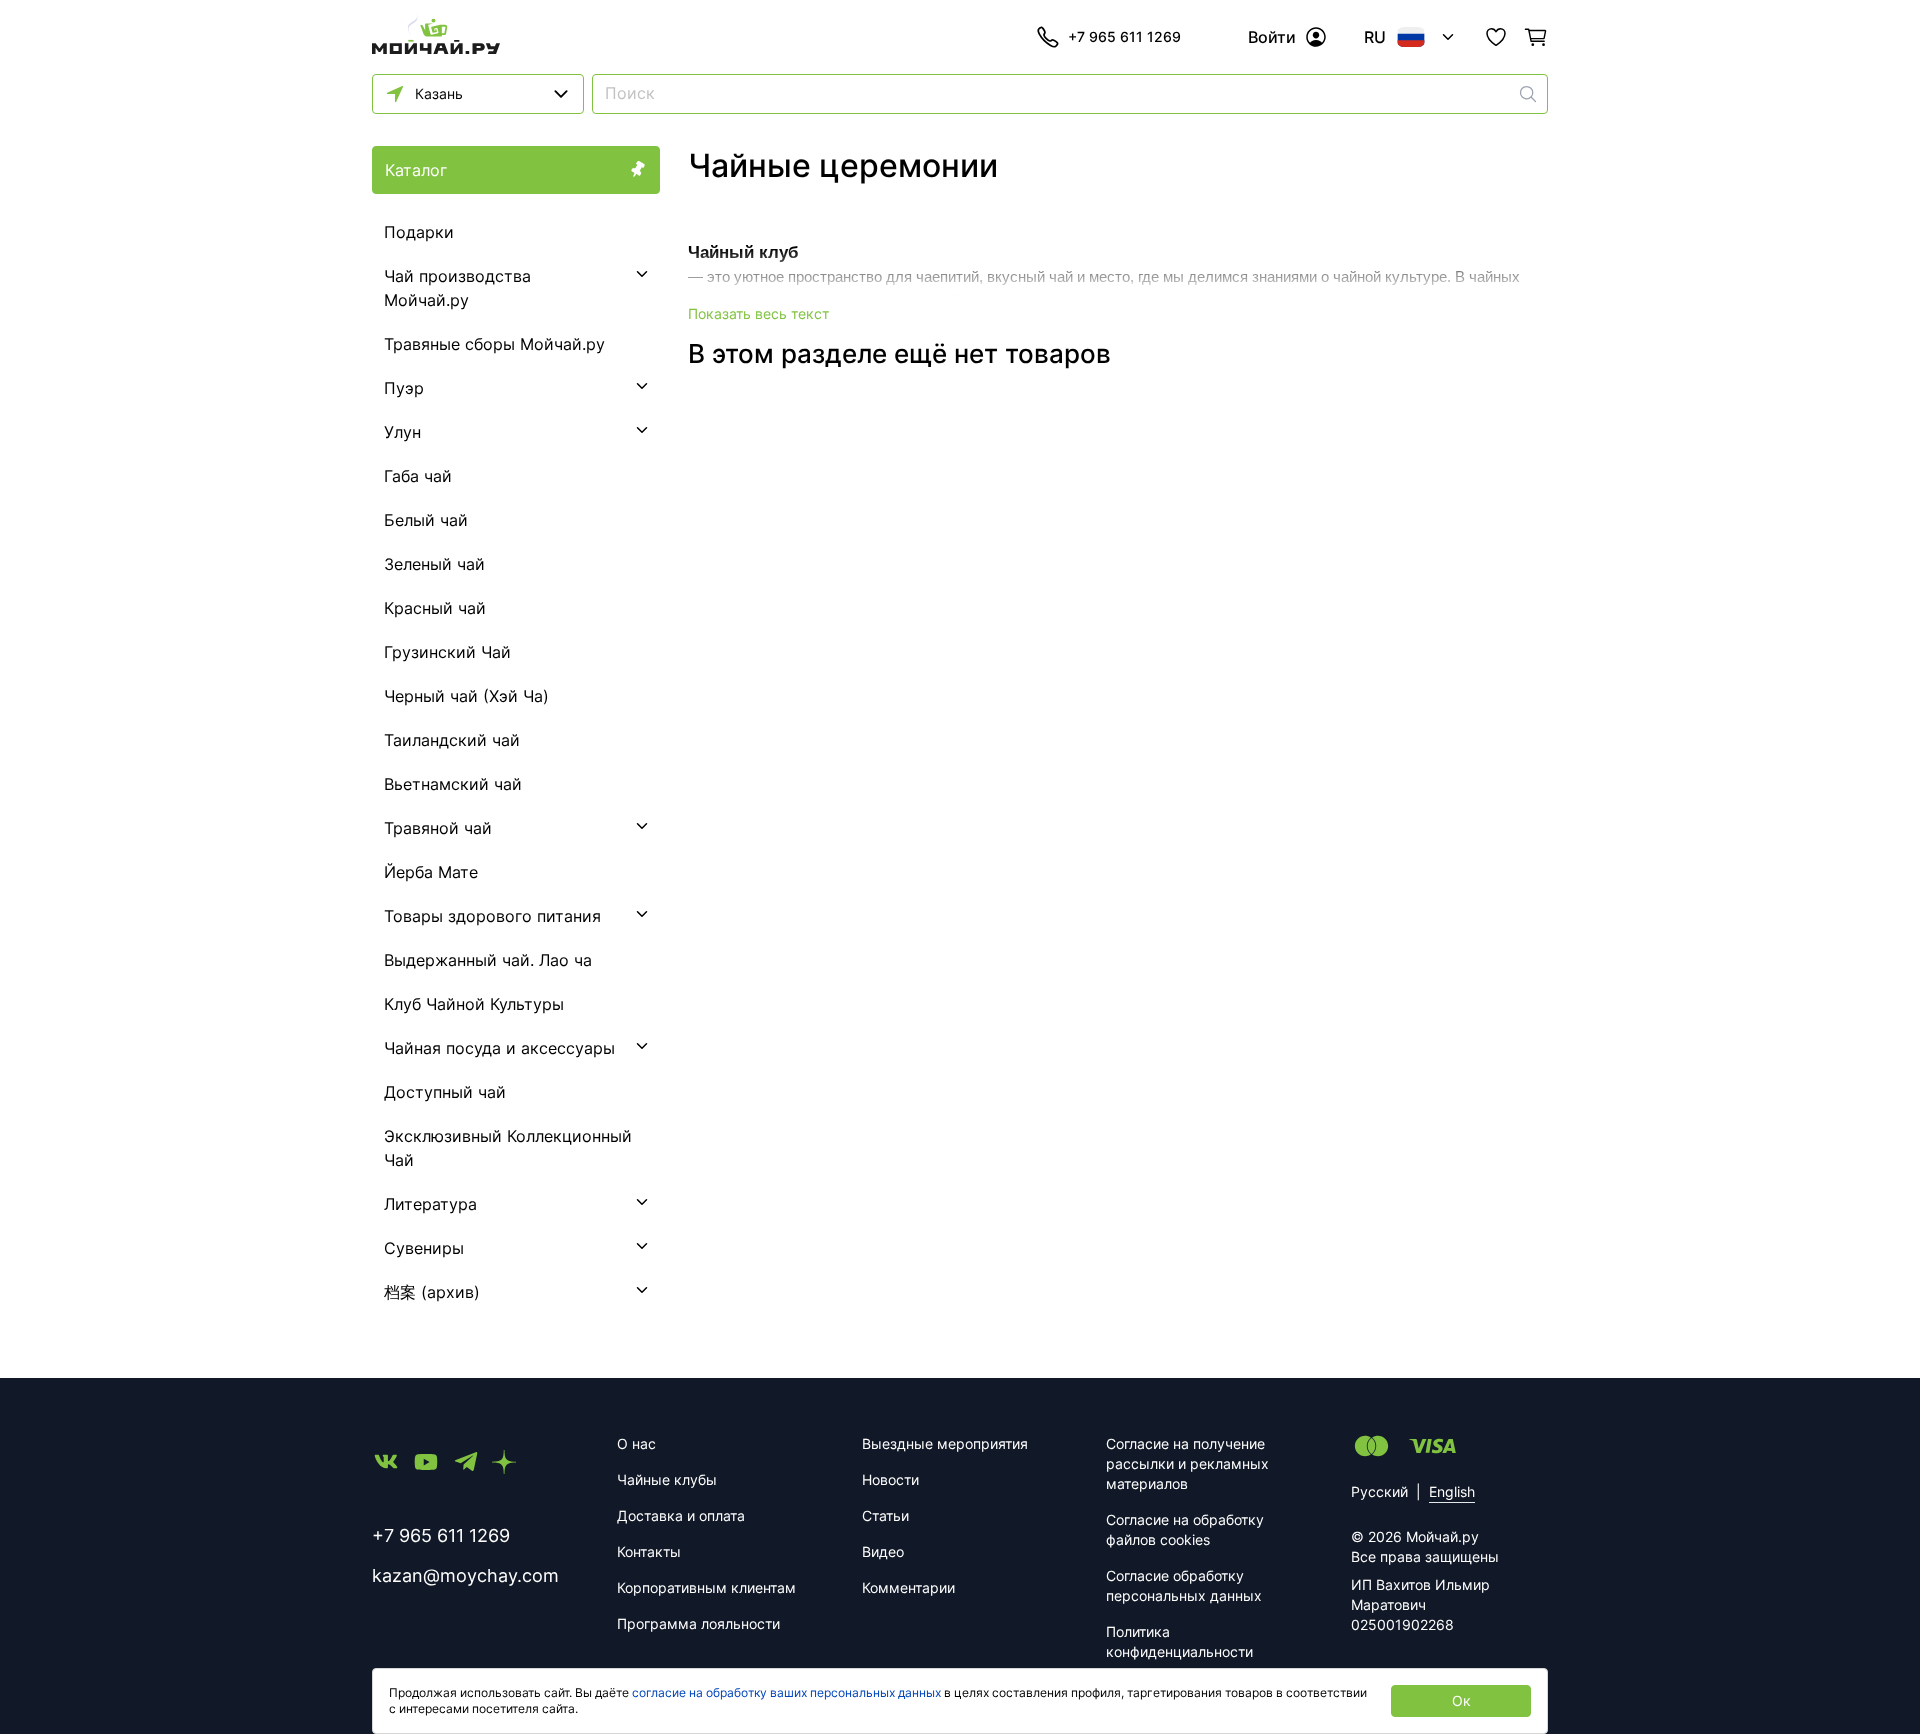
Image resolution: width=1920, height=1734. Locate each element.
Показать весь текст (758, 313)
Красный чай (435, 608)
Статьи (885, 1515)
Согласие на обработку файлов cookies (1185, 1529)
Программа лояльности (698, 1623)
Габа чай (418, 476)
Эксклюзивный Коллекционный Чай (508, 1148)
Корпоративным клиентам (706, 1587)
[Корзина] (1536, 37)
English (1452, 1491)
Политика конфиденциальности (1179, 1641)
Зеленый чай (434, 564)
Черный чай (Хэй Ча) (466, 696)
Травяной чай (438, 828)
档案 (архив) (432, 1292)
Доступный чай (445, 1092)
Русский (1379, 1491)
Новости (890, 1479)
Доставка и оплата (681, 1515)
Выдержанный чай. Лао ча (488, 960)
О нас (636, 1443)
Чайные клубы (667, 1479)
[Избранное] (1496, 37)
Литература (430, 1204)
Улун (402, 432)
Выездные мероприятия (945, 1443)
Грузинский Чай (447, 652)
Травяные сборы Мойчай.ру (494, 344)
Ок (1461, 1700)
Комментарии (908, 1587)
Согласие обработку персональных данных (1184, 1585)
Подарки (419, 232)
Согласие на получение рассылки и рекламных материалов (1187, 1463)
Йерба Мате (431, 872)
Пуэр (404, 388)
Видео (883, 1551)
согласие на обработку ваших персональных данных (786, 1692)
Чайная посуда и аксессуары (499, 1048)
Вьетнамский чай (453, 784)
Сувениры (424, 1248)
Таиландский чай (452, 740)
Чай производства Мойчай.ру (457, 288)
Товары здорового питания (492, 916)
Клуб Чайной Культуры (474, 1004)
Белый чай (426, 520)
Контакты (649, 1551)
